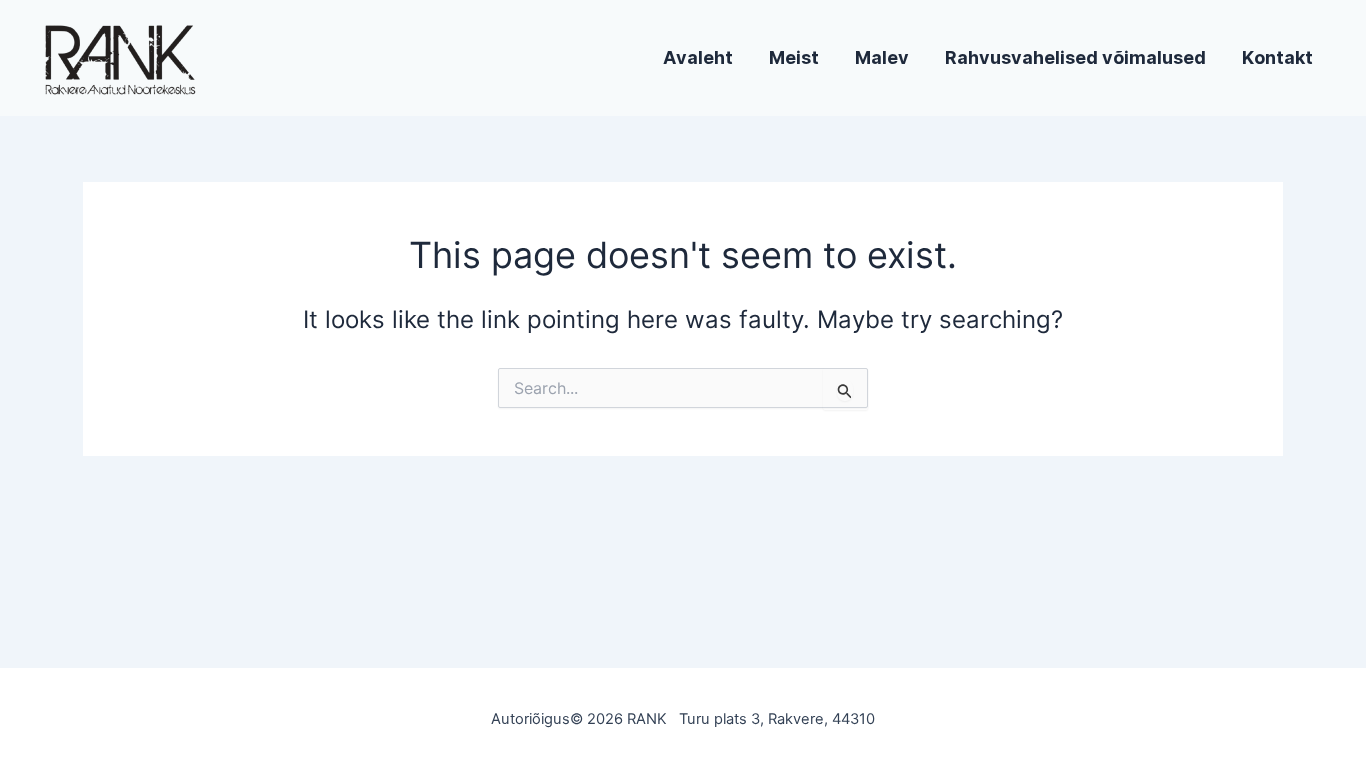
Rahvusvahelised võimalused (1075, 58)
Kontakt (1277, 58)
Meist (794, 58)
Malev (882, 58)
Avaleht (698, 58)
